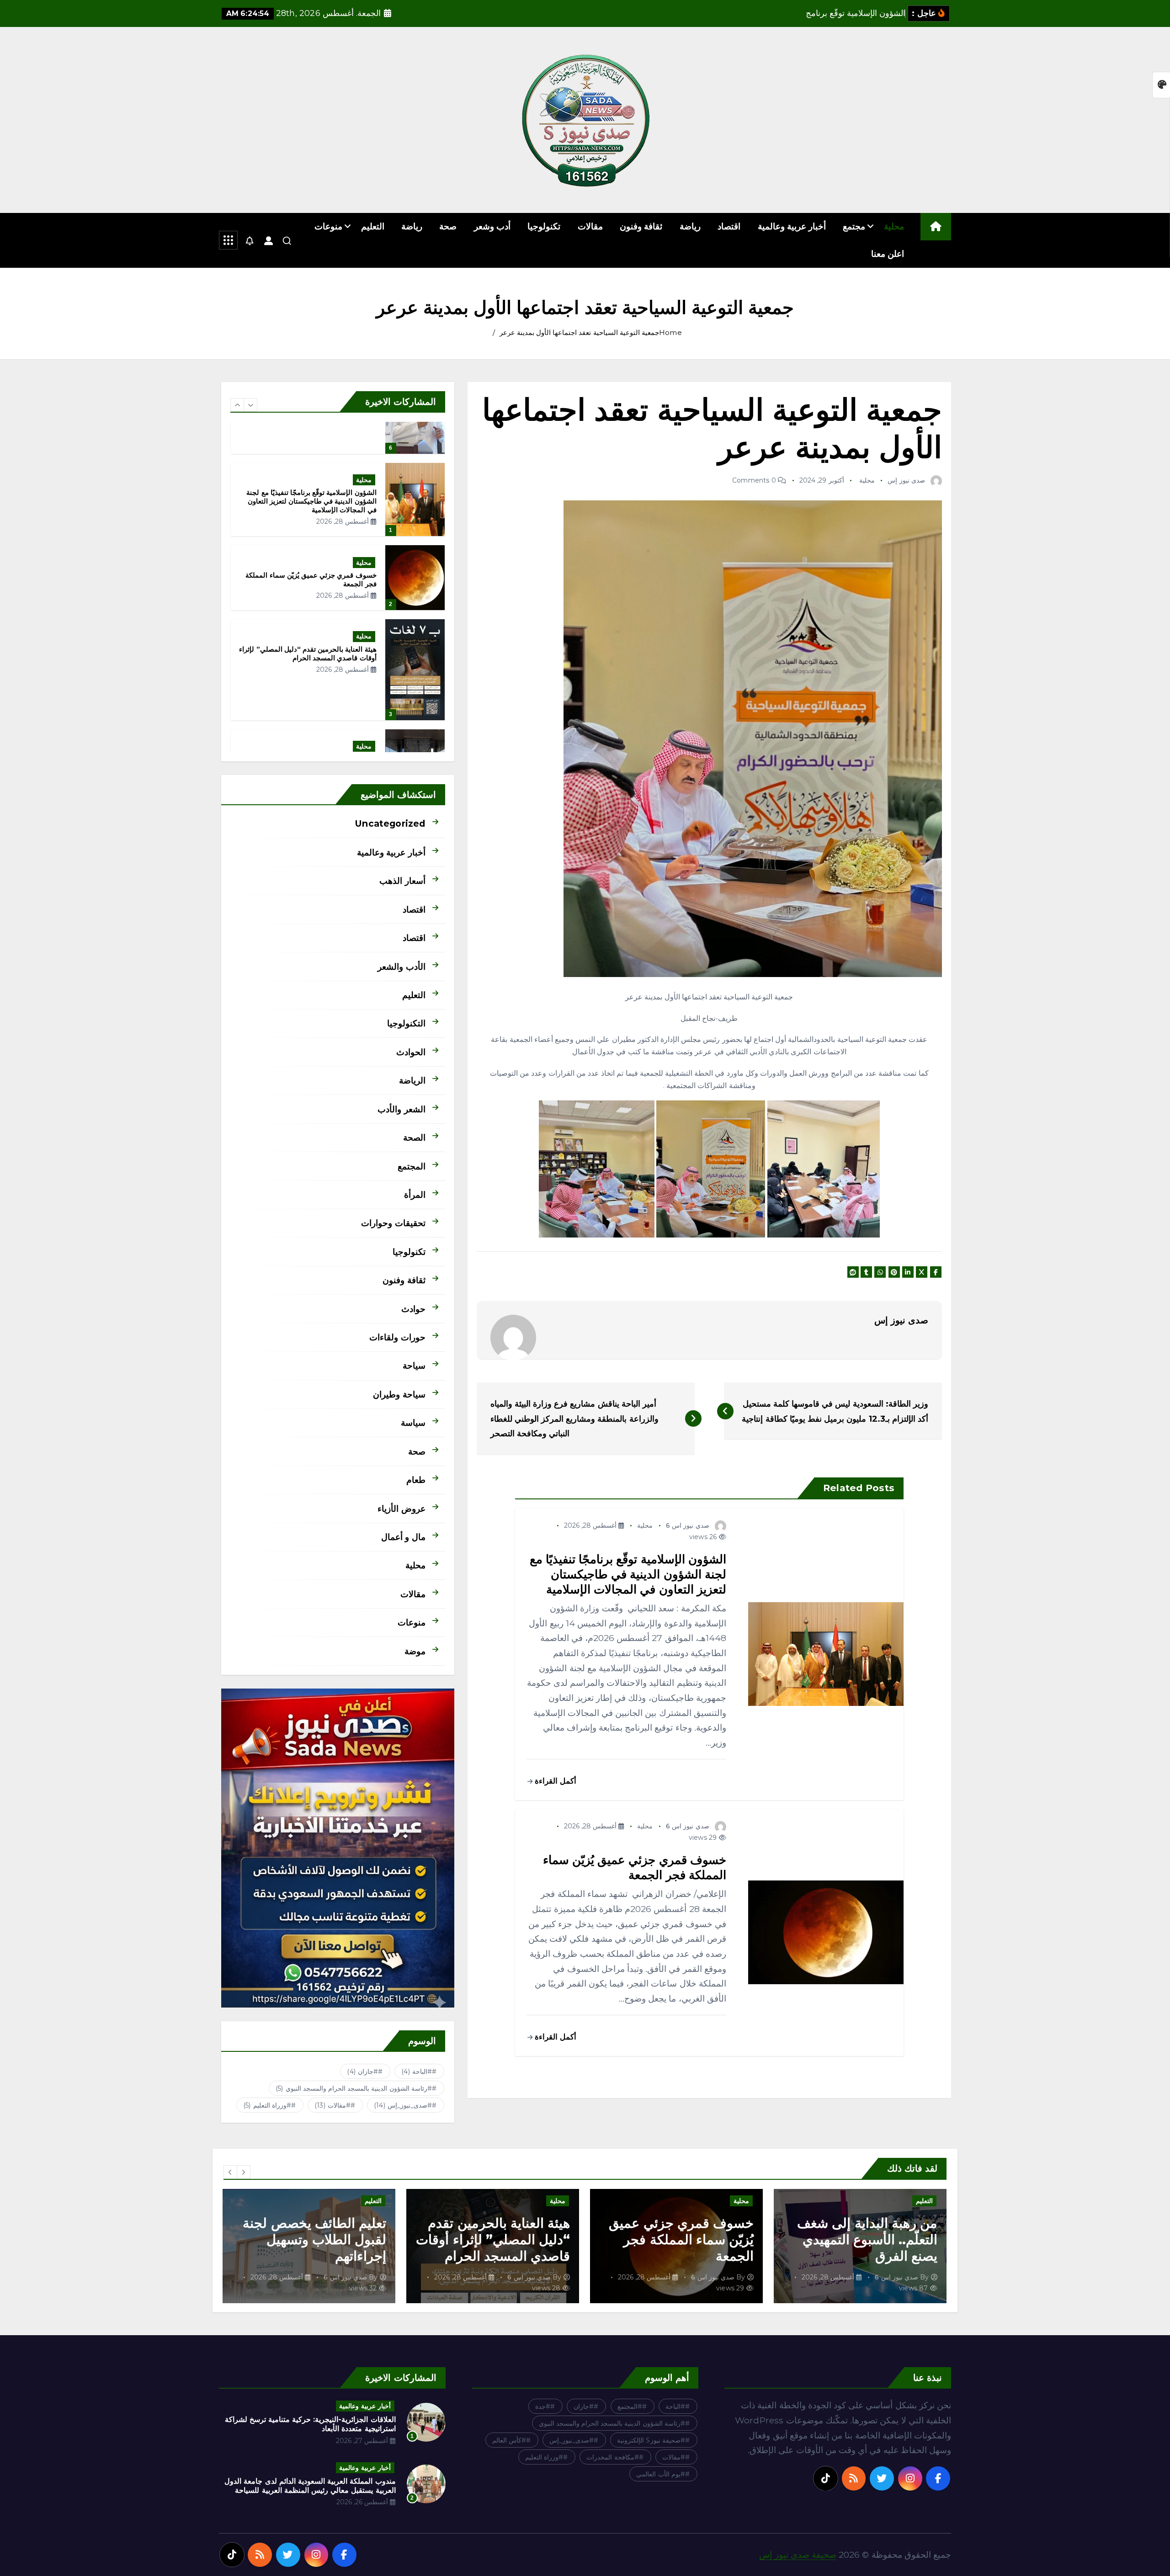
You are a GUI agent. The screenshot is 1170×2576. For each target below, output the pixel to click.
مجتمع (854, 226)
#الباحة (417, 2071)
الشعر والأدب (401, 1109)
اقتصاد (729, 226)
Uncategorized (390, 823)
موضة (415, 1651)
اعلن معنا (888, 254)
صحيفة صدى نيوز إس (798, 2555)
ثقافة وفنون (641, 226)
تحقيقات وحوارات (393, 1223)
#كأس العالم (509, 2440)
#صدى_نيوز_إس (403, 2105)
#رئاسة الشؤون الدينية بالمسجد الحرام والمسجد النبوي (354, 2088)
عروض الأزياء (401, 1508)
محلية (894, 226)
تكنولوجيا (544, 226)
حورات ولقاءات (397, 1337)
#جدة (543, 2406)
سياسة (413, 1423)
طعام (416, 1480)
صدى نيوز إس (906, 480)
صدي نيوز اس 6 (688, 1525)
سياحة (414, 1365)
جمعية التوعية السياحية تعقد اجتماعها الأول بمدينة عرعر (579, 332)
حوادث (413, 1309)
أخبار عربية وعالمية (792, 226)
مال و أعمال (403, 1537)
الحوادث (411, 1052)
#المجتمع (630, 2406)
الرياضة (412, 1080)
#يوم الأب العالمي (660, 2474)
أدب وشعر (492, 226)
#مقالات (332, 2105)
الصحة (414, 1137)
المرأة (415, 1195)
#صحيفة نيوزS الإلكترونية (651, 2440)
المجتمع (412, 1166)
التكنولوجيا (406, 1023)
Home (670, 332)
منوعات (328, 226)
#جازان (362, 2071)
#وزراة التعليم (267, 2105)
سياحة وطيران (399, 1394)
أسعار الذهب (402, 881)
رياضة (690, 226)
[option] (338, 495)
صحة (448, 226)
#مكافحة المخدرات (612, 2457)
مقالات (590, 226)
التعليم (373, 226)
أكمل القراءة (554, 1781)
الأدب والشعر (401, 967)
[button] (237, 405)
